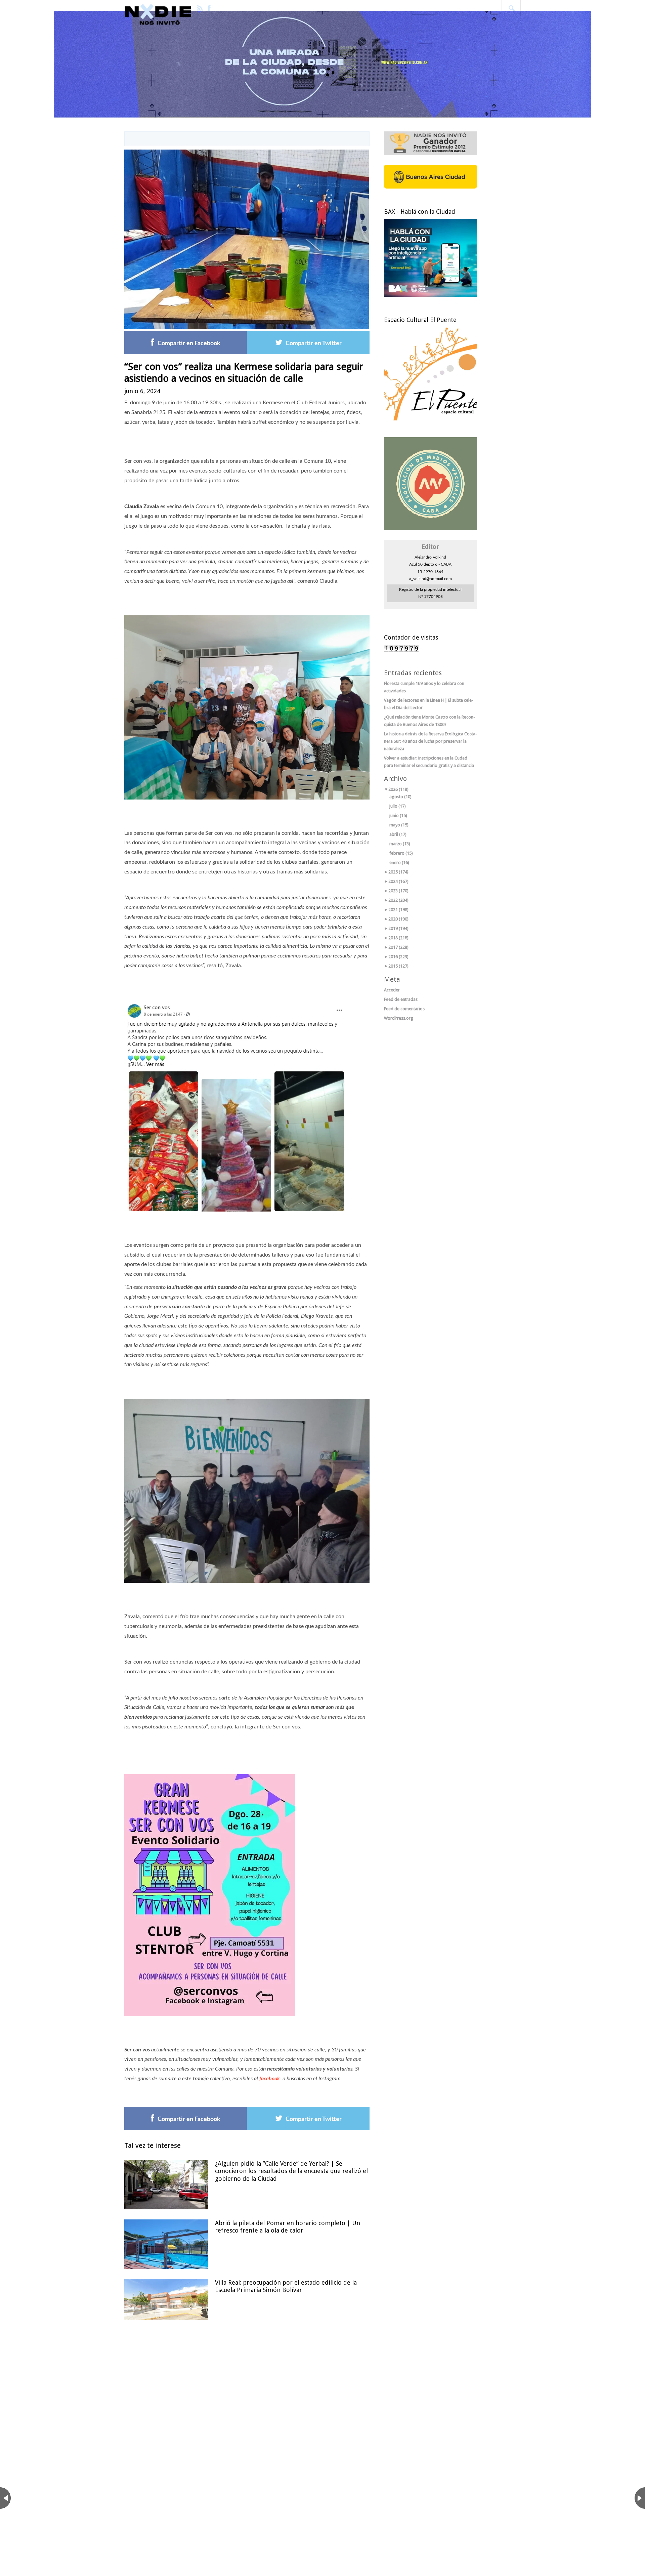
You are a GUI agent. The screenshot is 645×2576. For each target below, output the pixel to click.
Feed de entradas (401, 999)
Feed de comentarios (404, 1009)
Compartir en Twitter (314, 343)
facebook (270, 2079)
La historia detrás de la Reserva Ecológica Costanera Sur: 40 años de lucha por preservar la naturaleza (431, 741)
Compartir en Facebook (189, 343)
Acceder (392, 990)
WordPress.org (399, 1018)
